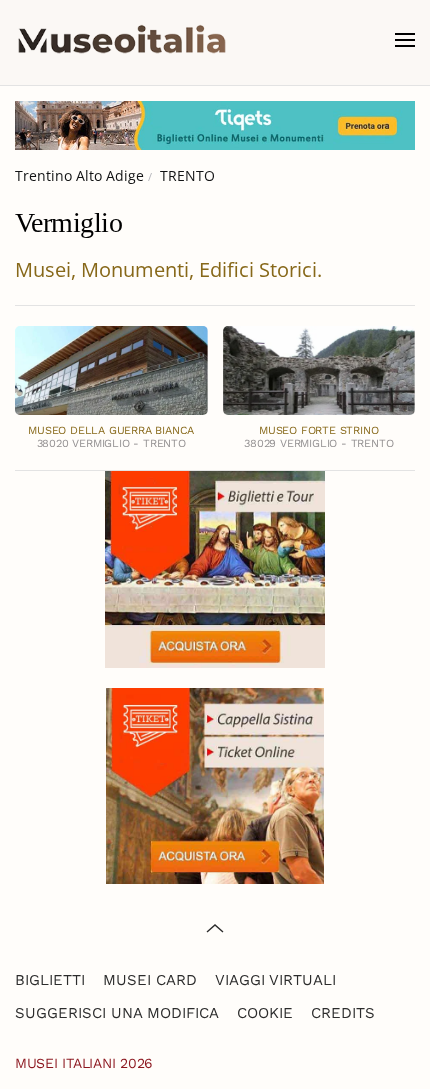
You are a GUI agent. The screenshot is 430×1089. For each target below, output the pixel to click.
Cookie (265, 1013)
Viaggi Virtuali (275, 980)
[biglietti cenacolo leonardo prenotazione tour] (215, 567)
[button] (405, 40)
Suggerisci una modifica (117, 1013)
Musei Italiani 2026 (84, 1063)
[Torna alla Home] (122, 40)
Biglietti (50, 980)
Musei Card (150, 980)
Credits (343, 1013)
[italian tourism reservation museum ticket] (215, 125)
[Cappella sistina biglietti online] (215, 783)
